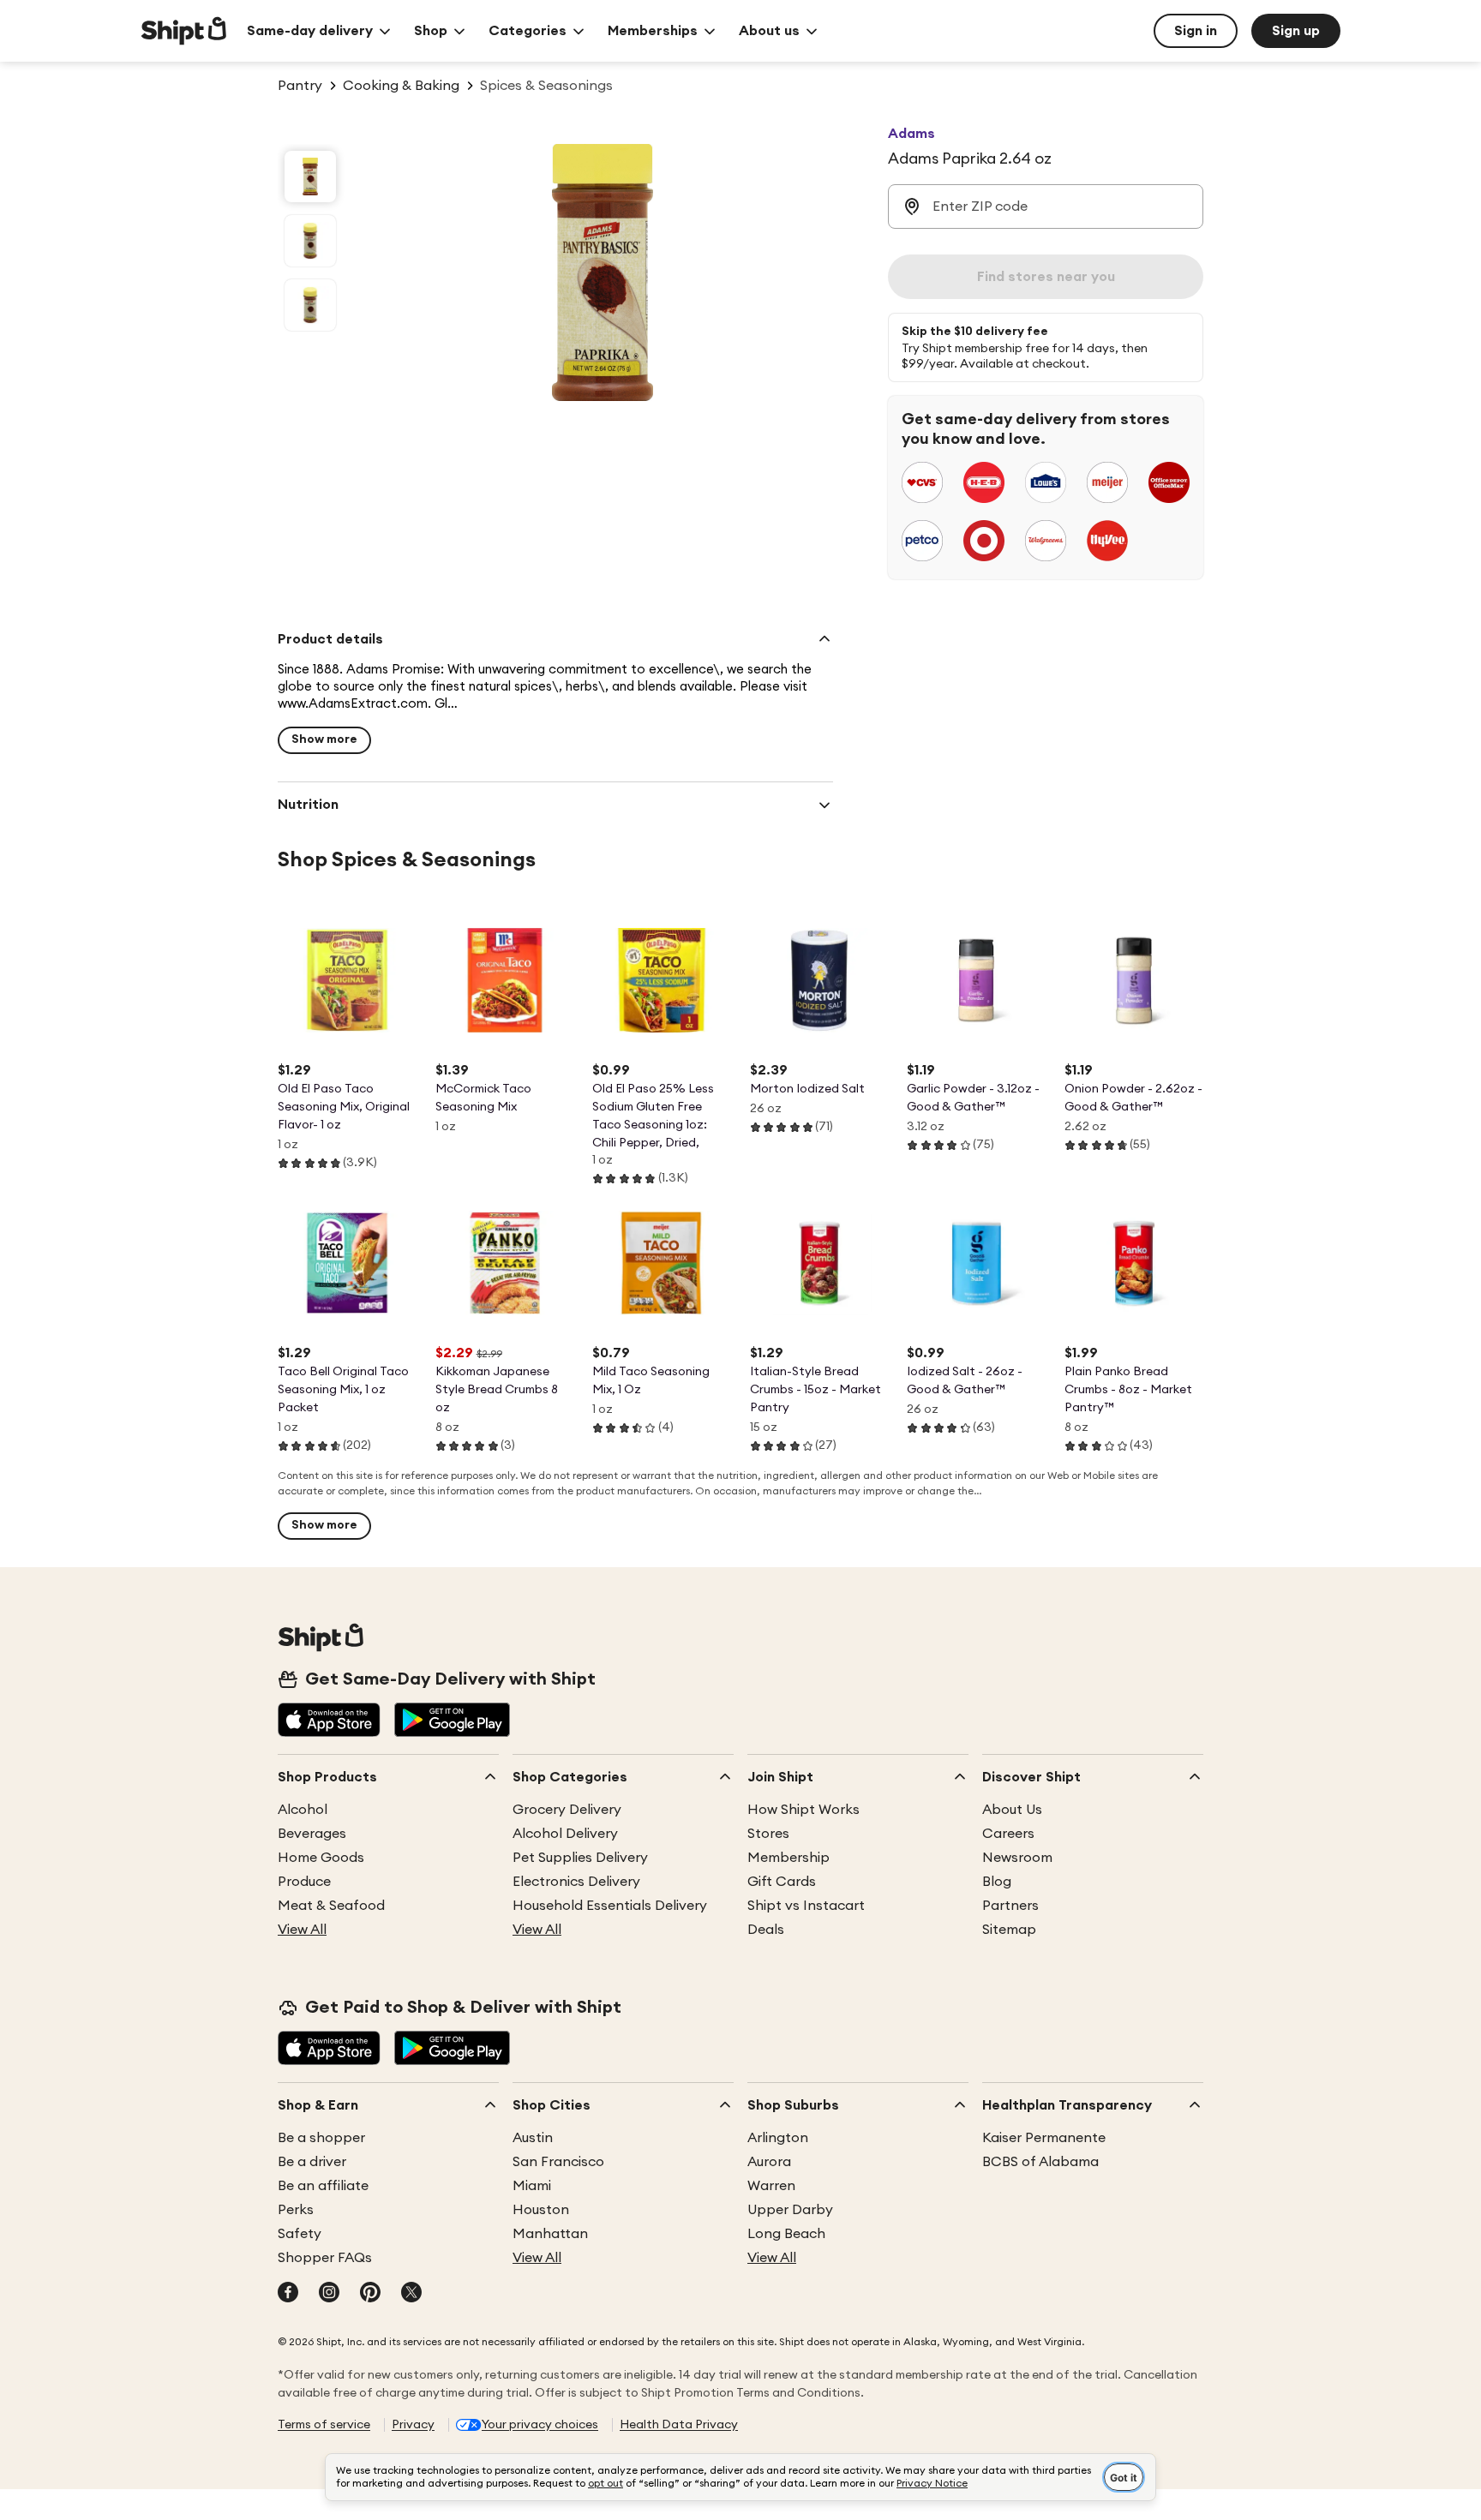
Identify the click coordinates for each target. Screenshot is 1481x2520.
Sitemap (1009, 1930)
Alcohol (303, 1810)
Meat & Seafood (331, 1906)
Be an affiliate (323, 2186)
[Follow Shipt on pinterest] (370, 2294)
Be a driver (312, 2162)
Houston (541, 2210)
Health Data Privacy (679, 2425)
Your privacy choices (540, 2425)
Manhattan (550, 2234)
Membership (788, 1858)
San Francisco (558, 2162)
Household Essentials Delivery (610, 1906)
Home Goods (321, 1858)
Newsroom (1017, 1858)
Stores (768, 1834)
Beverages (312, 1834)
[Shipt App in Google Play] (452, 1721)
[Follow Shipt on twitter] (411, 2294)
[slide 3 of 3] (310, 305)
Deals (766, 1930)
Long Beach (786, 2234)
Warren (771, 2186)
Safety (300, 2234)
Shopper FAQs (325, 2258)
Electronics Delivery (576, 1882)
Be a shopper (321, 2138)
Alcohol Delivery (565, 1834)
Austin (533, 2138)
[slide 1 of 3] (310, 177)
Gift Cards (782, 1882)
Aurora (769, 2162)
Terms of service (324, 2425)
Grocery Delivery (567, 1810)
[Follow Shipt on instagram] (329, 2294)
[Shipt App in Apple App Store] (329, 1721)
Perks (296, 2210)
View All (302, 1930)
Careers (1008, 1834)
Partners (1010, 1906)
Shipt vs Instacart (806, 1906)
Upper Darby (790, 2210)
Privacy (413, 2425)
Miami (532, 2186)
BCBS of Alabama (1040, 2162)
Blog (997, 1882)
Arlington (778, 2138)
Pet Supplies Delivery (580, 1858)
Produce (304, 1882)
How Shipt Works (803, 1810)
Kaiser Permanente (1044, 2138)
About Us (1012, 1810)
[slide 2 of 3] (310, 241)
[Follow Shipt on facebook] (288, 2294)
